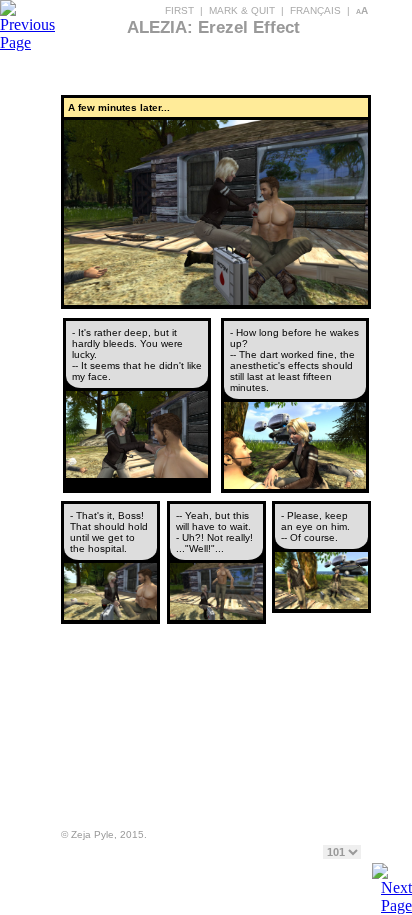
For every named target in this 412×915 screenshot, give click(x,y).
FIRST (179, 10)
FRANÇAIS (315, 10)
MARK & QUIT (242, 10)
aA (362, 10)
